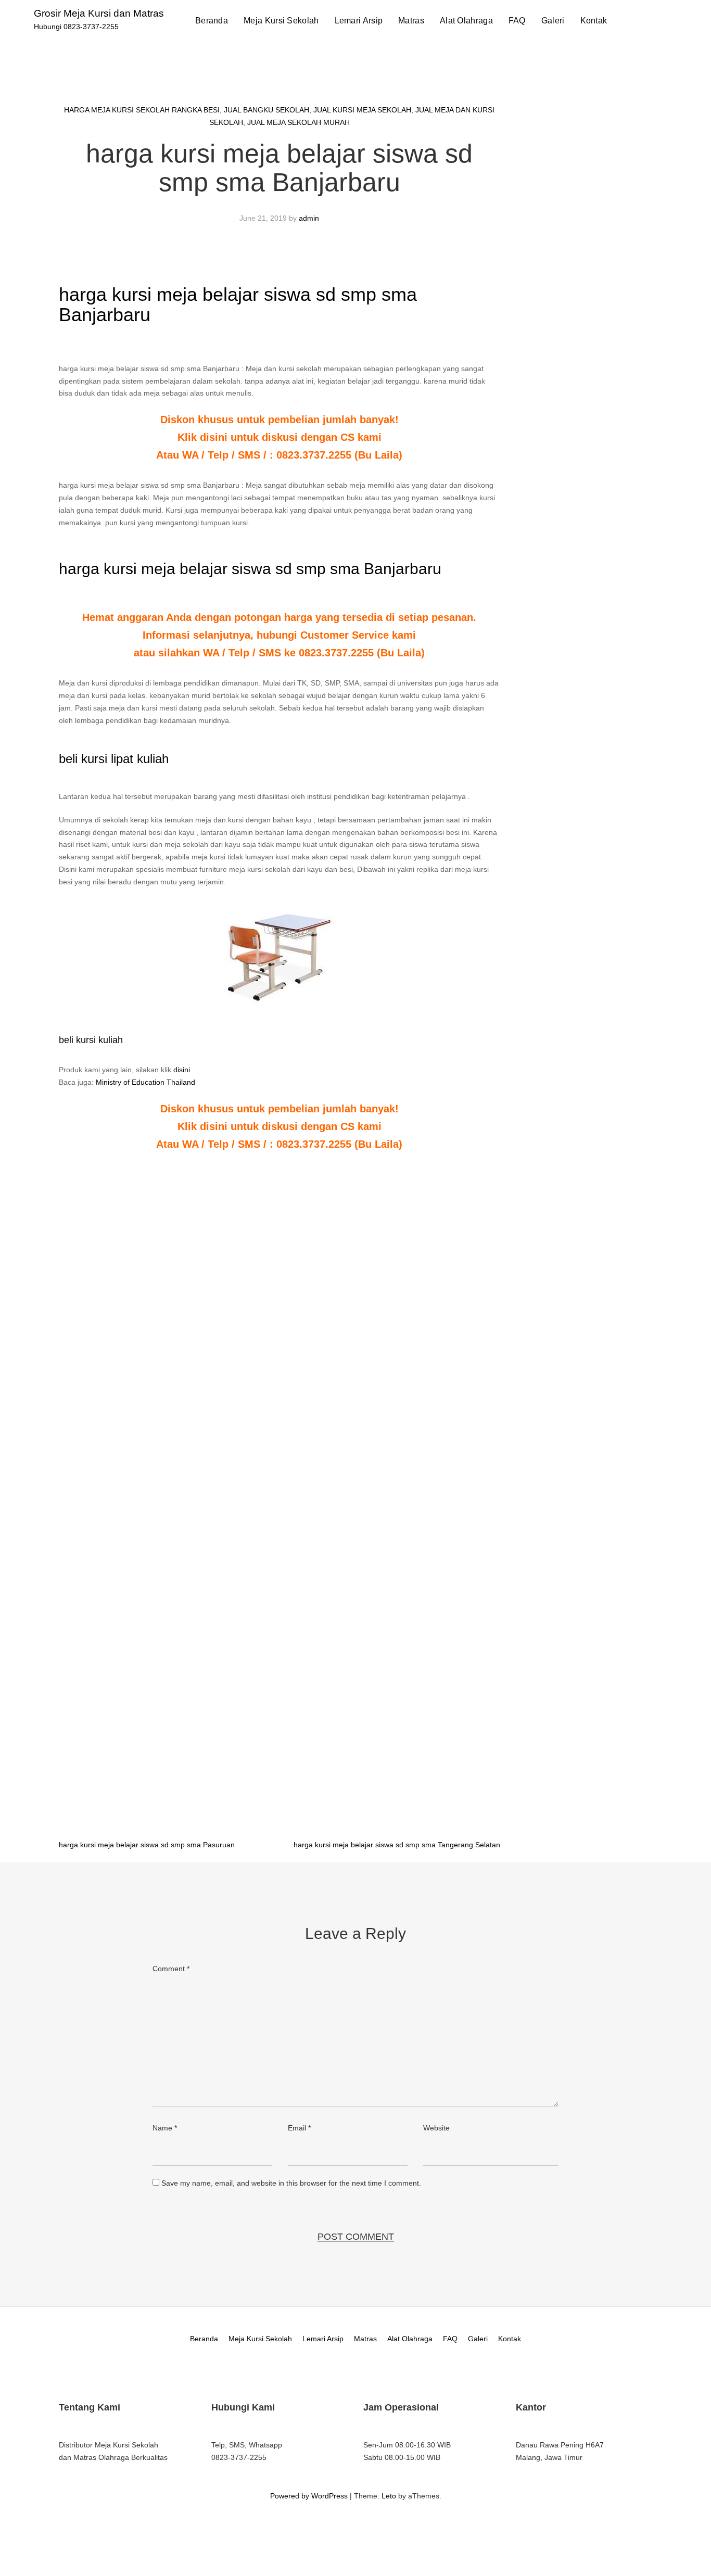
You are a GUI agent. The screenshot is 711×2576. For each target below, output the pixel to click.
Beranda (212, 21)
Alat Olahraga (466, 21)
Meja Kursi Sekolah (281, 21)
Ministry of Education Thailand (145, 1082)
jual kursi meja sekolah (362, 110)
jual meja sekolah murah (299, 122)
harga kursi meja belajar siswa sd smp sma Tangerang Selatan (397, 1845)
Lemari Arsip (359, 21)
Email (299, 2128)
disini (182, 1070)
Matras (411, 21)
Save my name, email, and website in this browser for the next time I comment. (291, 2183)
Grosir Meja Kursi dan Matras (99, 13)
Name (165, 2128)
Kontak (594, 21)
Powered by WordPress (309, 2496)
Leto (389, 2496)
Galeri (553, 21)
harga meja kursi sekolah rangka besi (142, 110)
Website (436, 2128)
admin (309, 218)
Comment (171, 1969)
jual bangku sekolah (266, 110)
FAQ (517, 21)
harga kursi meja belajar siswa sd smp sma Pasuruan (147, 1845)
